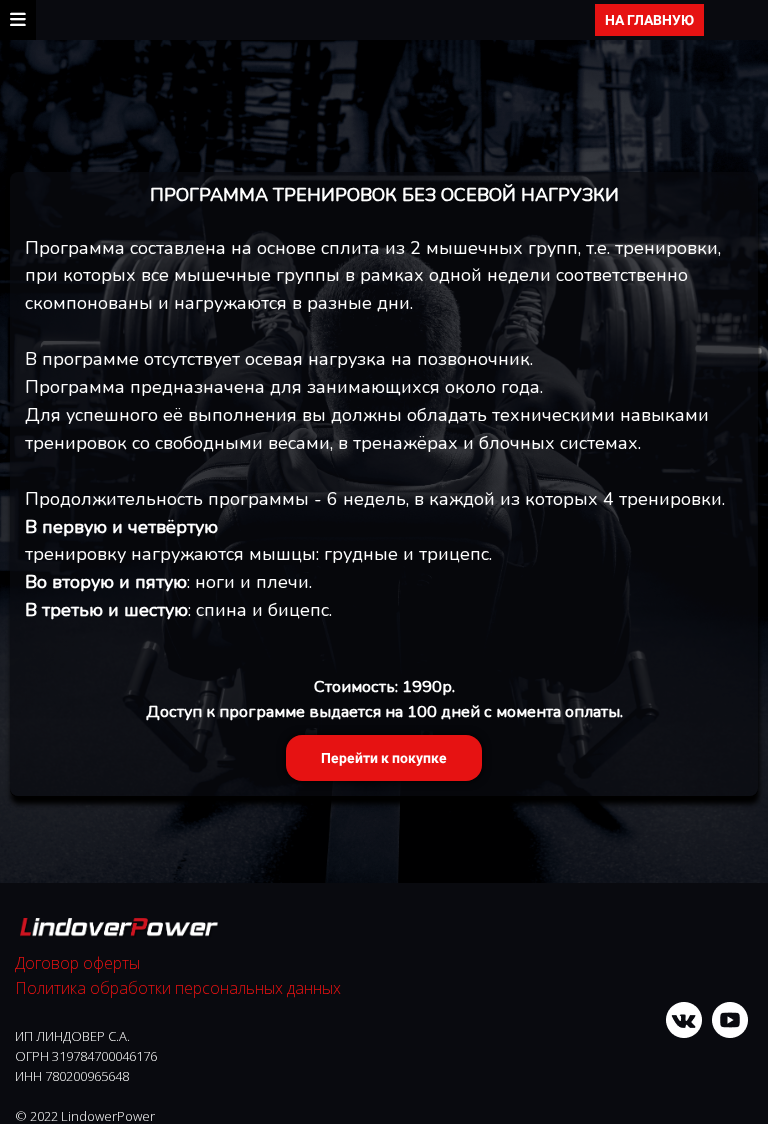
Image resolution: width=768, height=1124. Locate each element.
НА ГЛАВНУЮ (649, 20)
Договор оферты (77, 963)
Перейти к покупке (384, 758)
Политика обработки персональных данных (178, 988)
